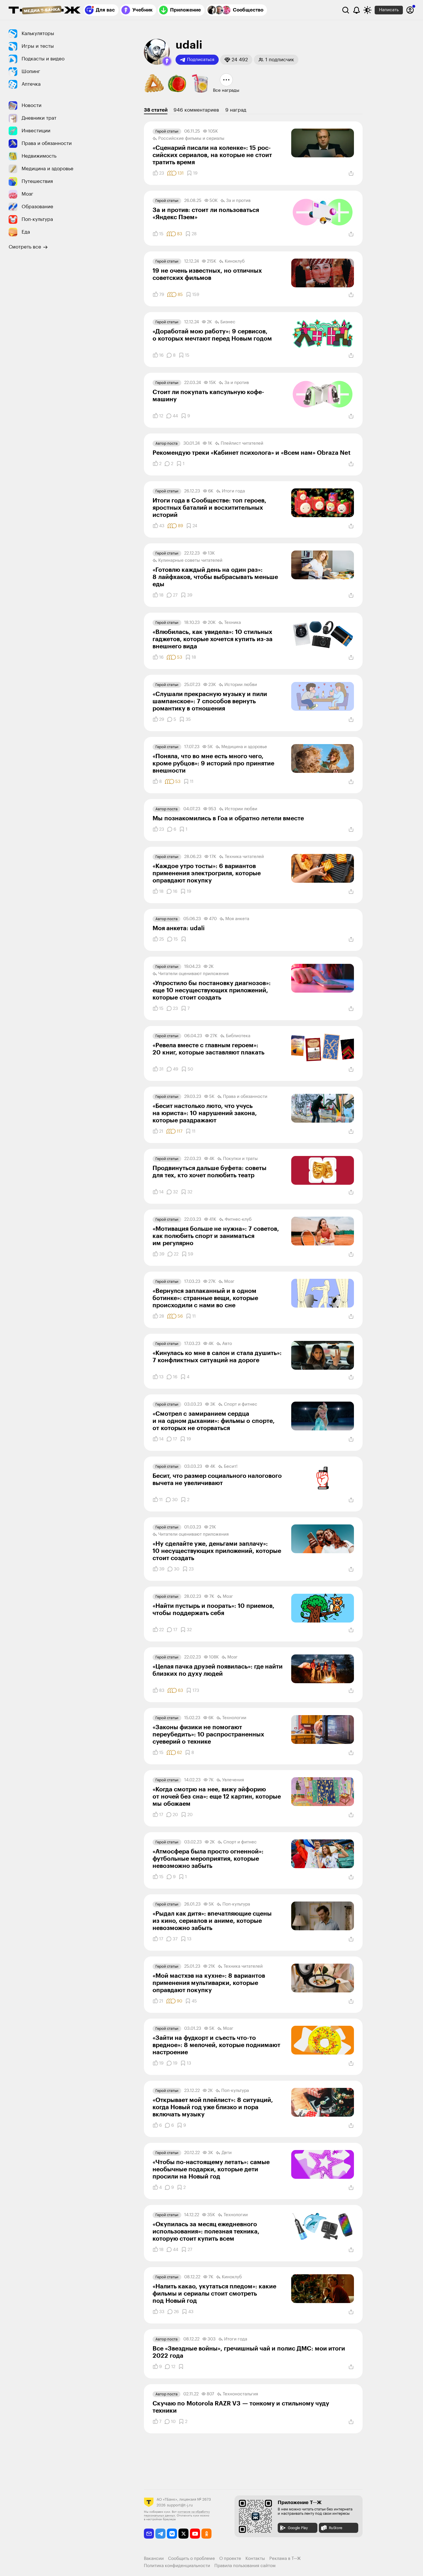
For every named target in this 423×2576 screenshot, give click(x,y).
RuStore (336, 2528)
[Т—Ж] (45, 11)
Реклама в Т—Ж (285, 2559)
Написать (389, 10)
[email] (149, 2534)
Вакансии (154, 2559)
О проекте (230, 2559)
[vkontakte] (172, 2534)
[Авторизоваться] (410, 10)
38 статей (156, 110)
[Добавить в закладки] (184, 939)
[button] (167, 61)
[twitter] (183, 2534)
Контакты (255, 2559)
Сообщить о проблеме (192, 2559)
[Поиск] (346, 10)
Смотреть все (25, 247)
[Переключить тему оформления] (367, 10)
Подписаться (201, 60)
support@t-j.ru (180, 2505)
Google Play (298, 2528)
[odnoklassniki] (206, 2534)
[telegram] (160, 2534)
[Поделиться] (351, 173)
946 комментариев (196, 110)
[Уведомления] (357, 10)
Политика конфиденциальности (177, 2566)
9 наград (236, 110)
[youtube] (195, 2534)
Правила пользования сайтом (245, 2566)
